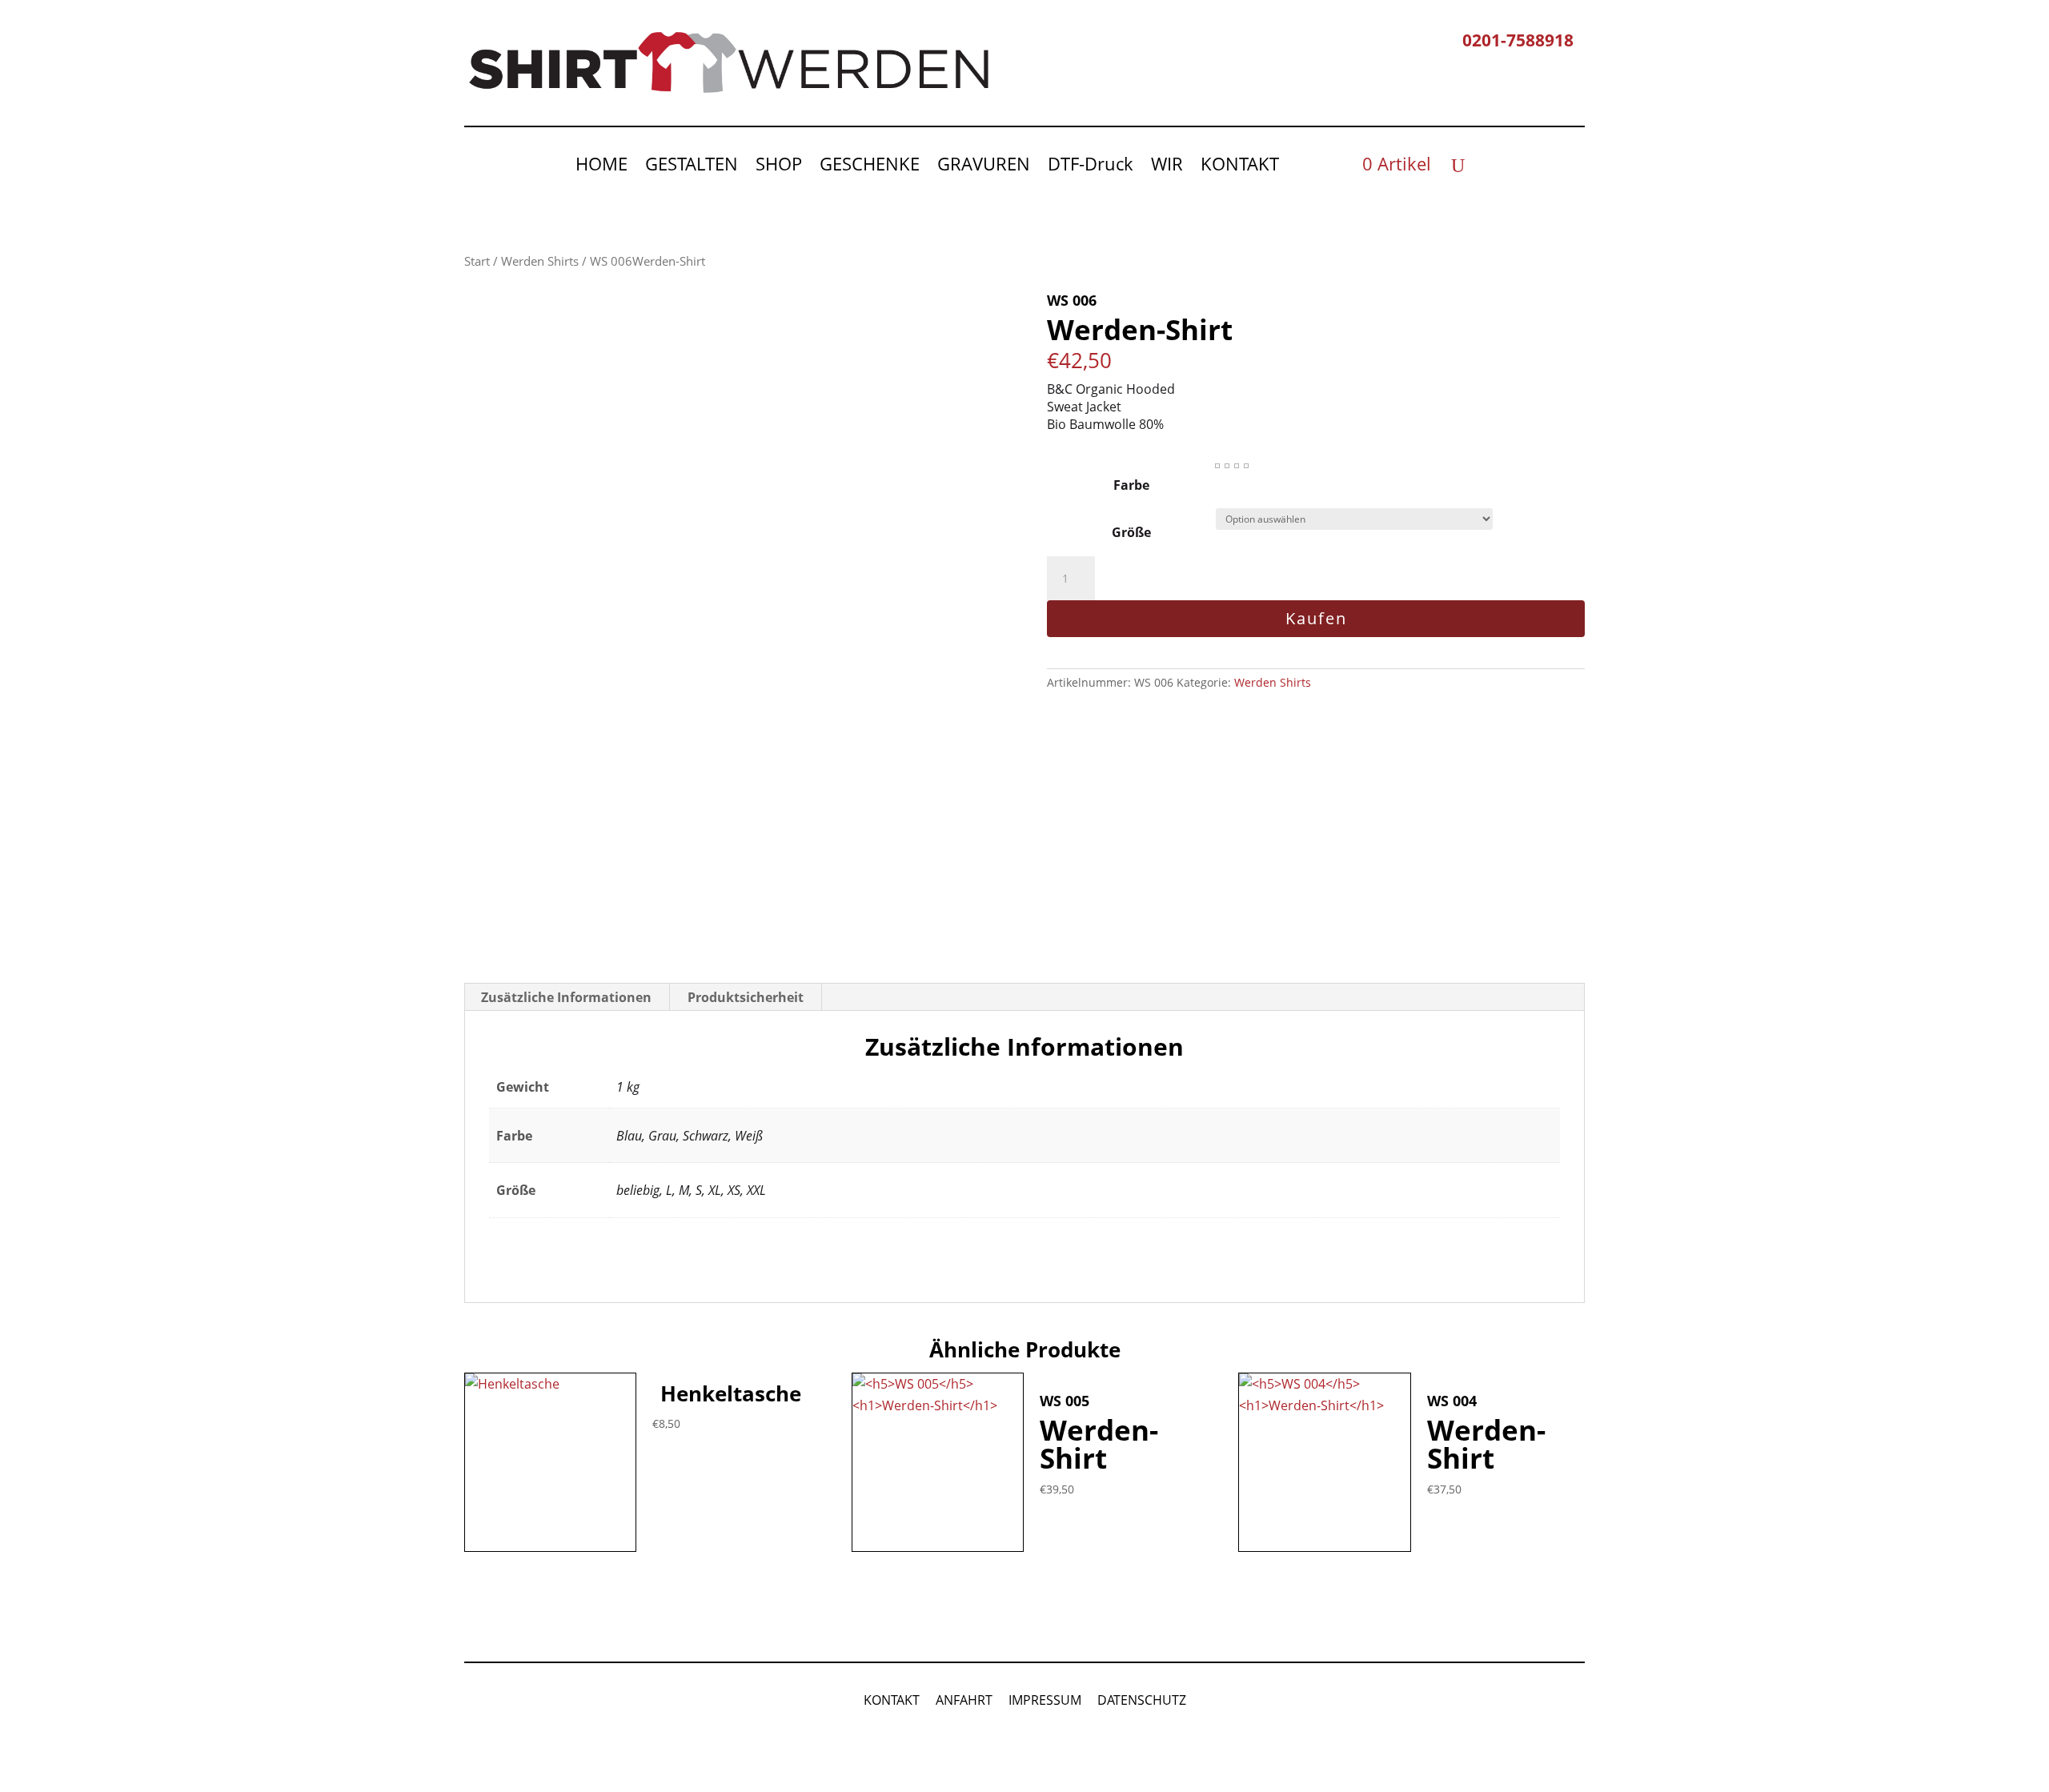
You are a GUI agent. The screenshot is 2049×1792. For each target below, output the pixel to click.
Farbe (1131, 485)
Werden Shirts (540, 261)
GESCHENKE (870, 166)
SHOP (779, 166)
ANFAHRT (964, 1700)
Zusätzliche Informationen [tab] (566, 997)
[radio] (1217, 466)
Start (477, 261)
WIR (1167, 166)
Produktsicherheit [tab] (746, 997)
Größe (1131, 532)
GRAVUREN (984, 166)
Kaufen (1316, 618)
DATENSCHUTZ (1142, 1700)
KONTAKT (1240, 166)
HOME (601, 166)
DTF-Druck (1091, 166)
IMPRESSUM (1045, 1700)
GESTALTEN (692, 166)
